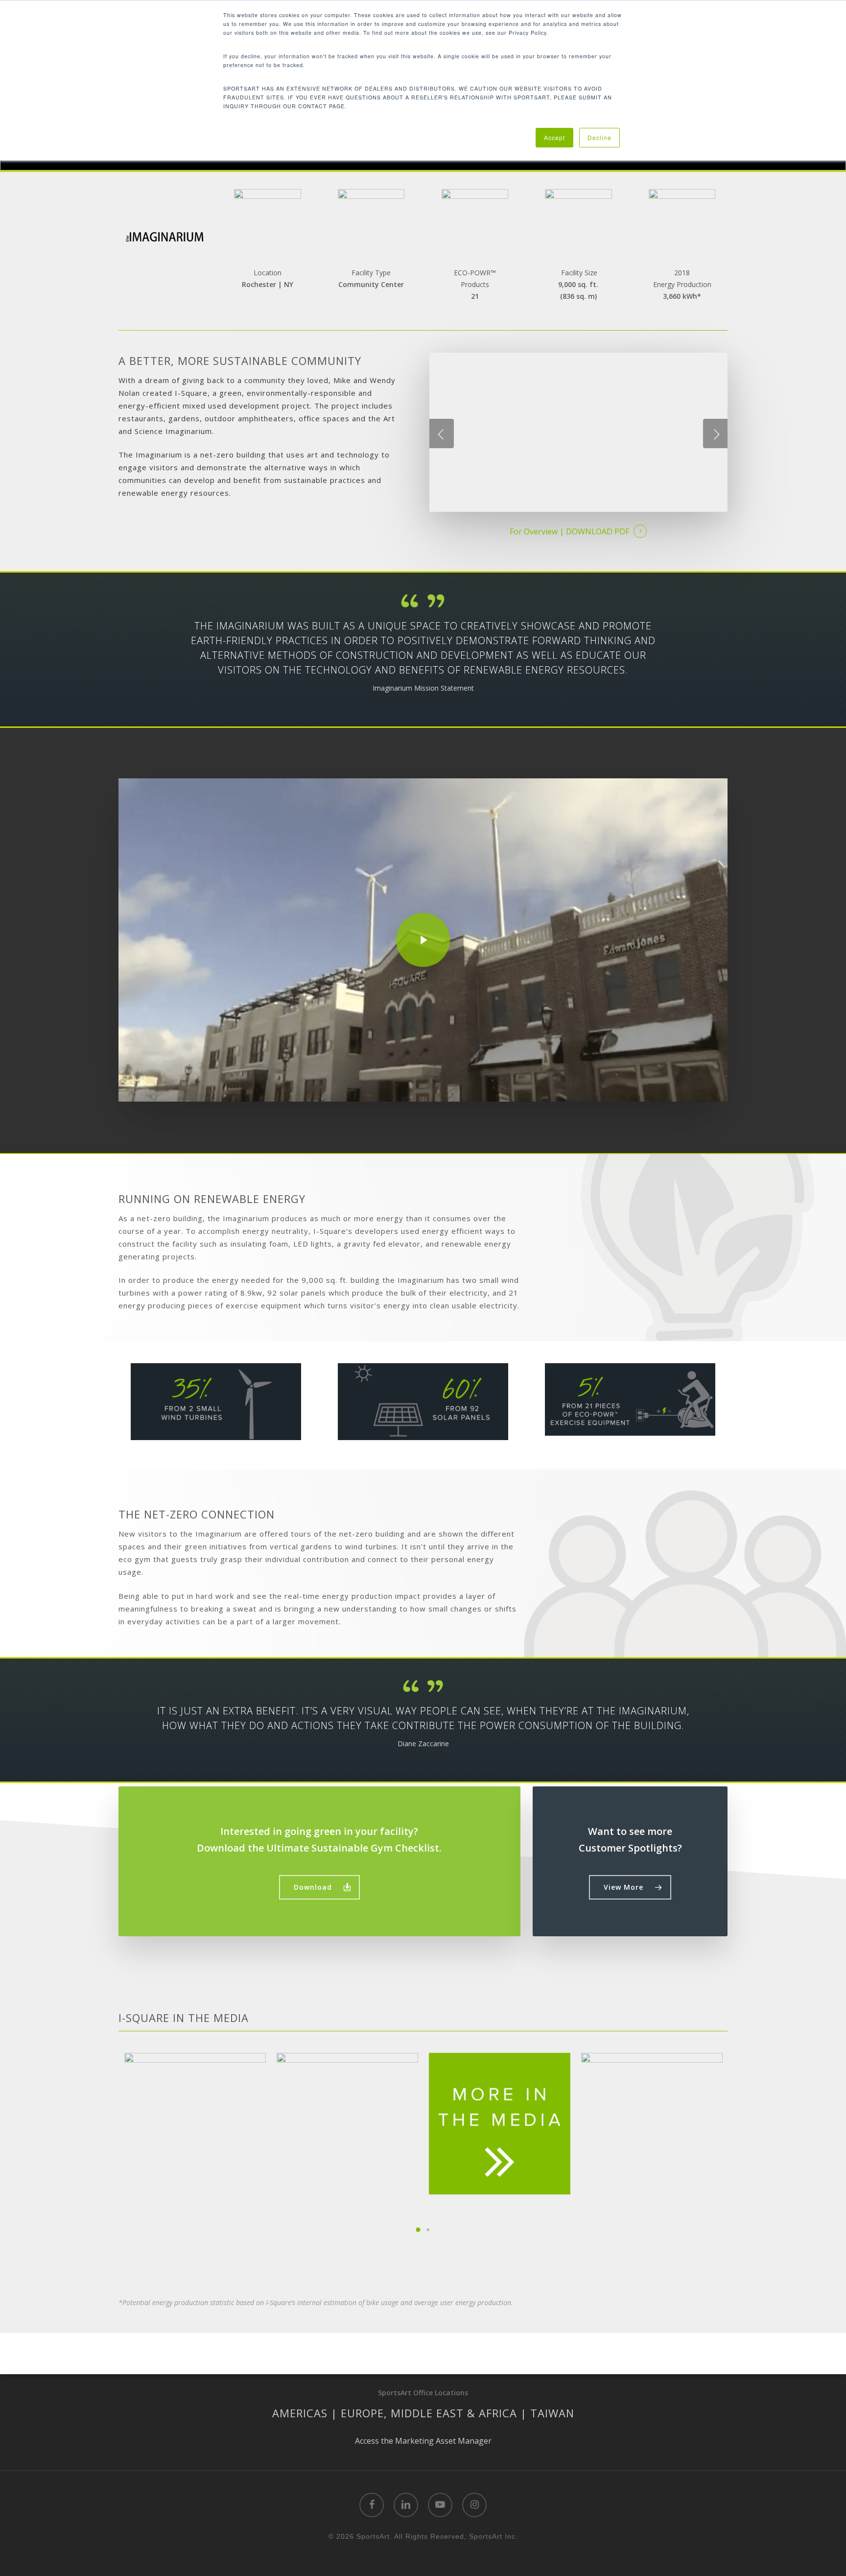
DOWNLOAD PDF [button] (598, 531)
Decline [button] (599, 137)
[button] (319, 1887)
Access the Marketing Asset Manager (423, 2441)
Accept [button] (554, 137)
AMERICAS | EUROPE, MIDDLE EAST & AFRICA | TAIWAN (423, 2413)
